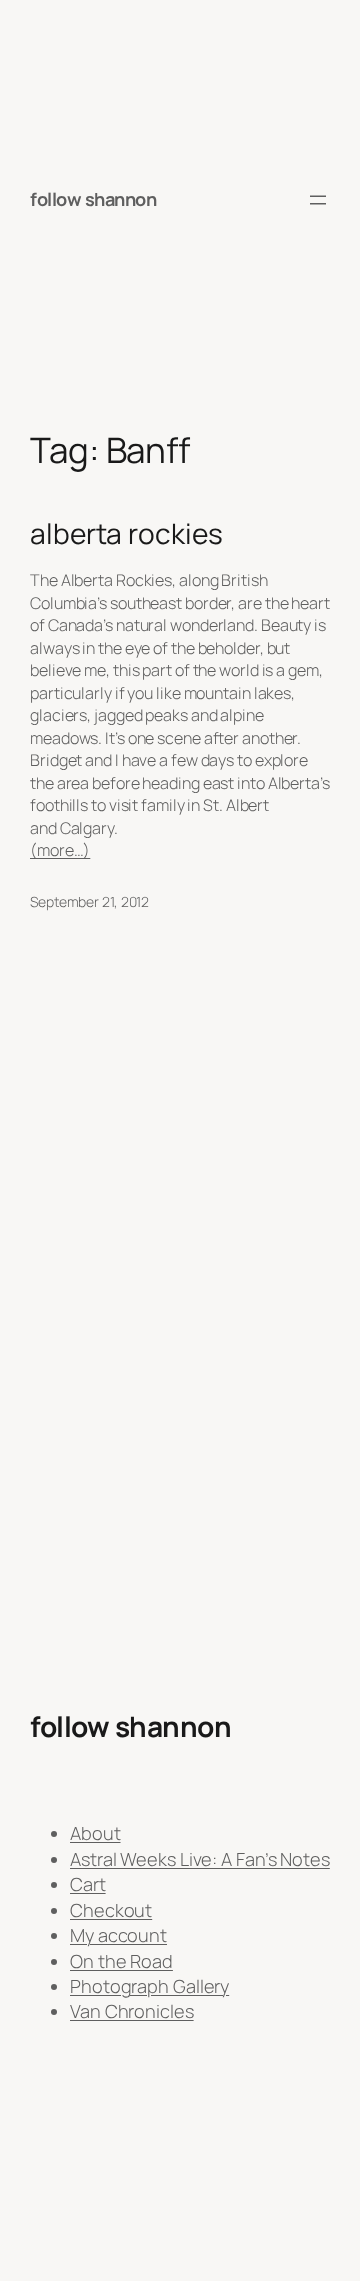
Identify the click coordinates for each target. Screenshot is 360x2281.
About (95, 1833)
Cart (88, 1884)
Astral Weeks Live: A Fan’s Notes (200, 1859)
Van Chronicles (132, 2011)
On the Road (121, 1961)
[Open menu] (318, 200)
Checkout (111, 1910)
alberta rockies (126, 534)
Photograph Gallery (149, 1986)
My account (118, 1935)
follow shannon (93, 199)
